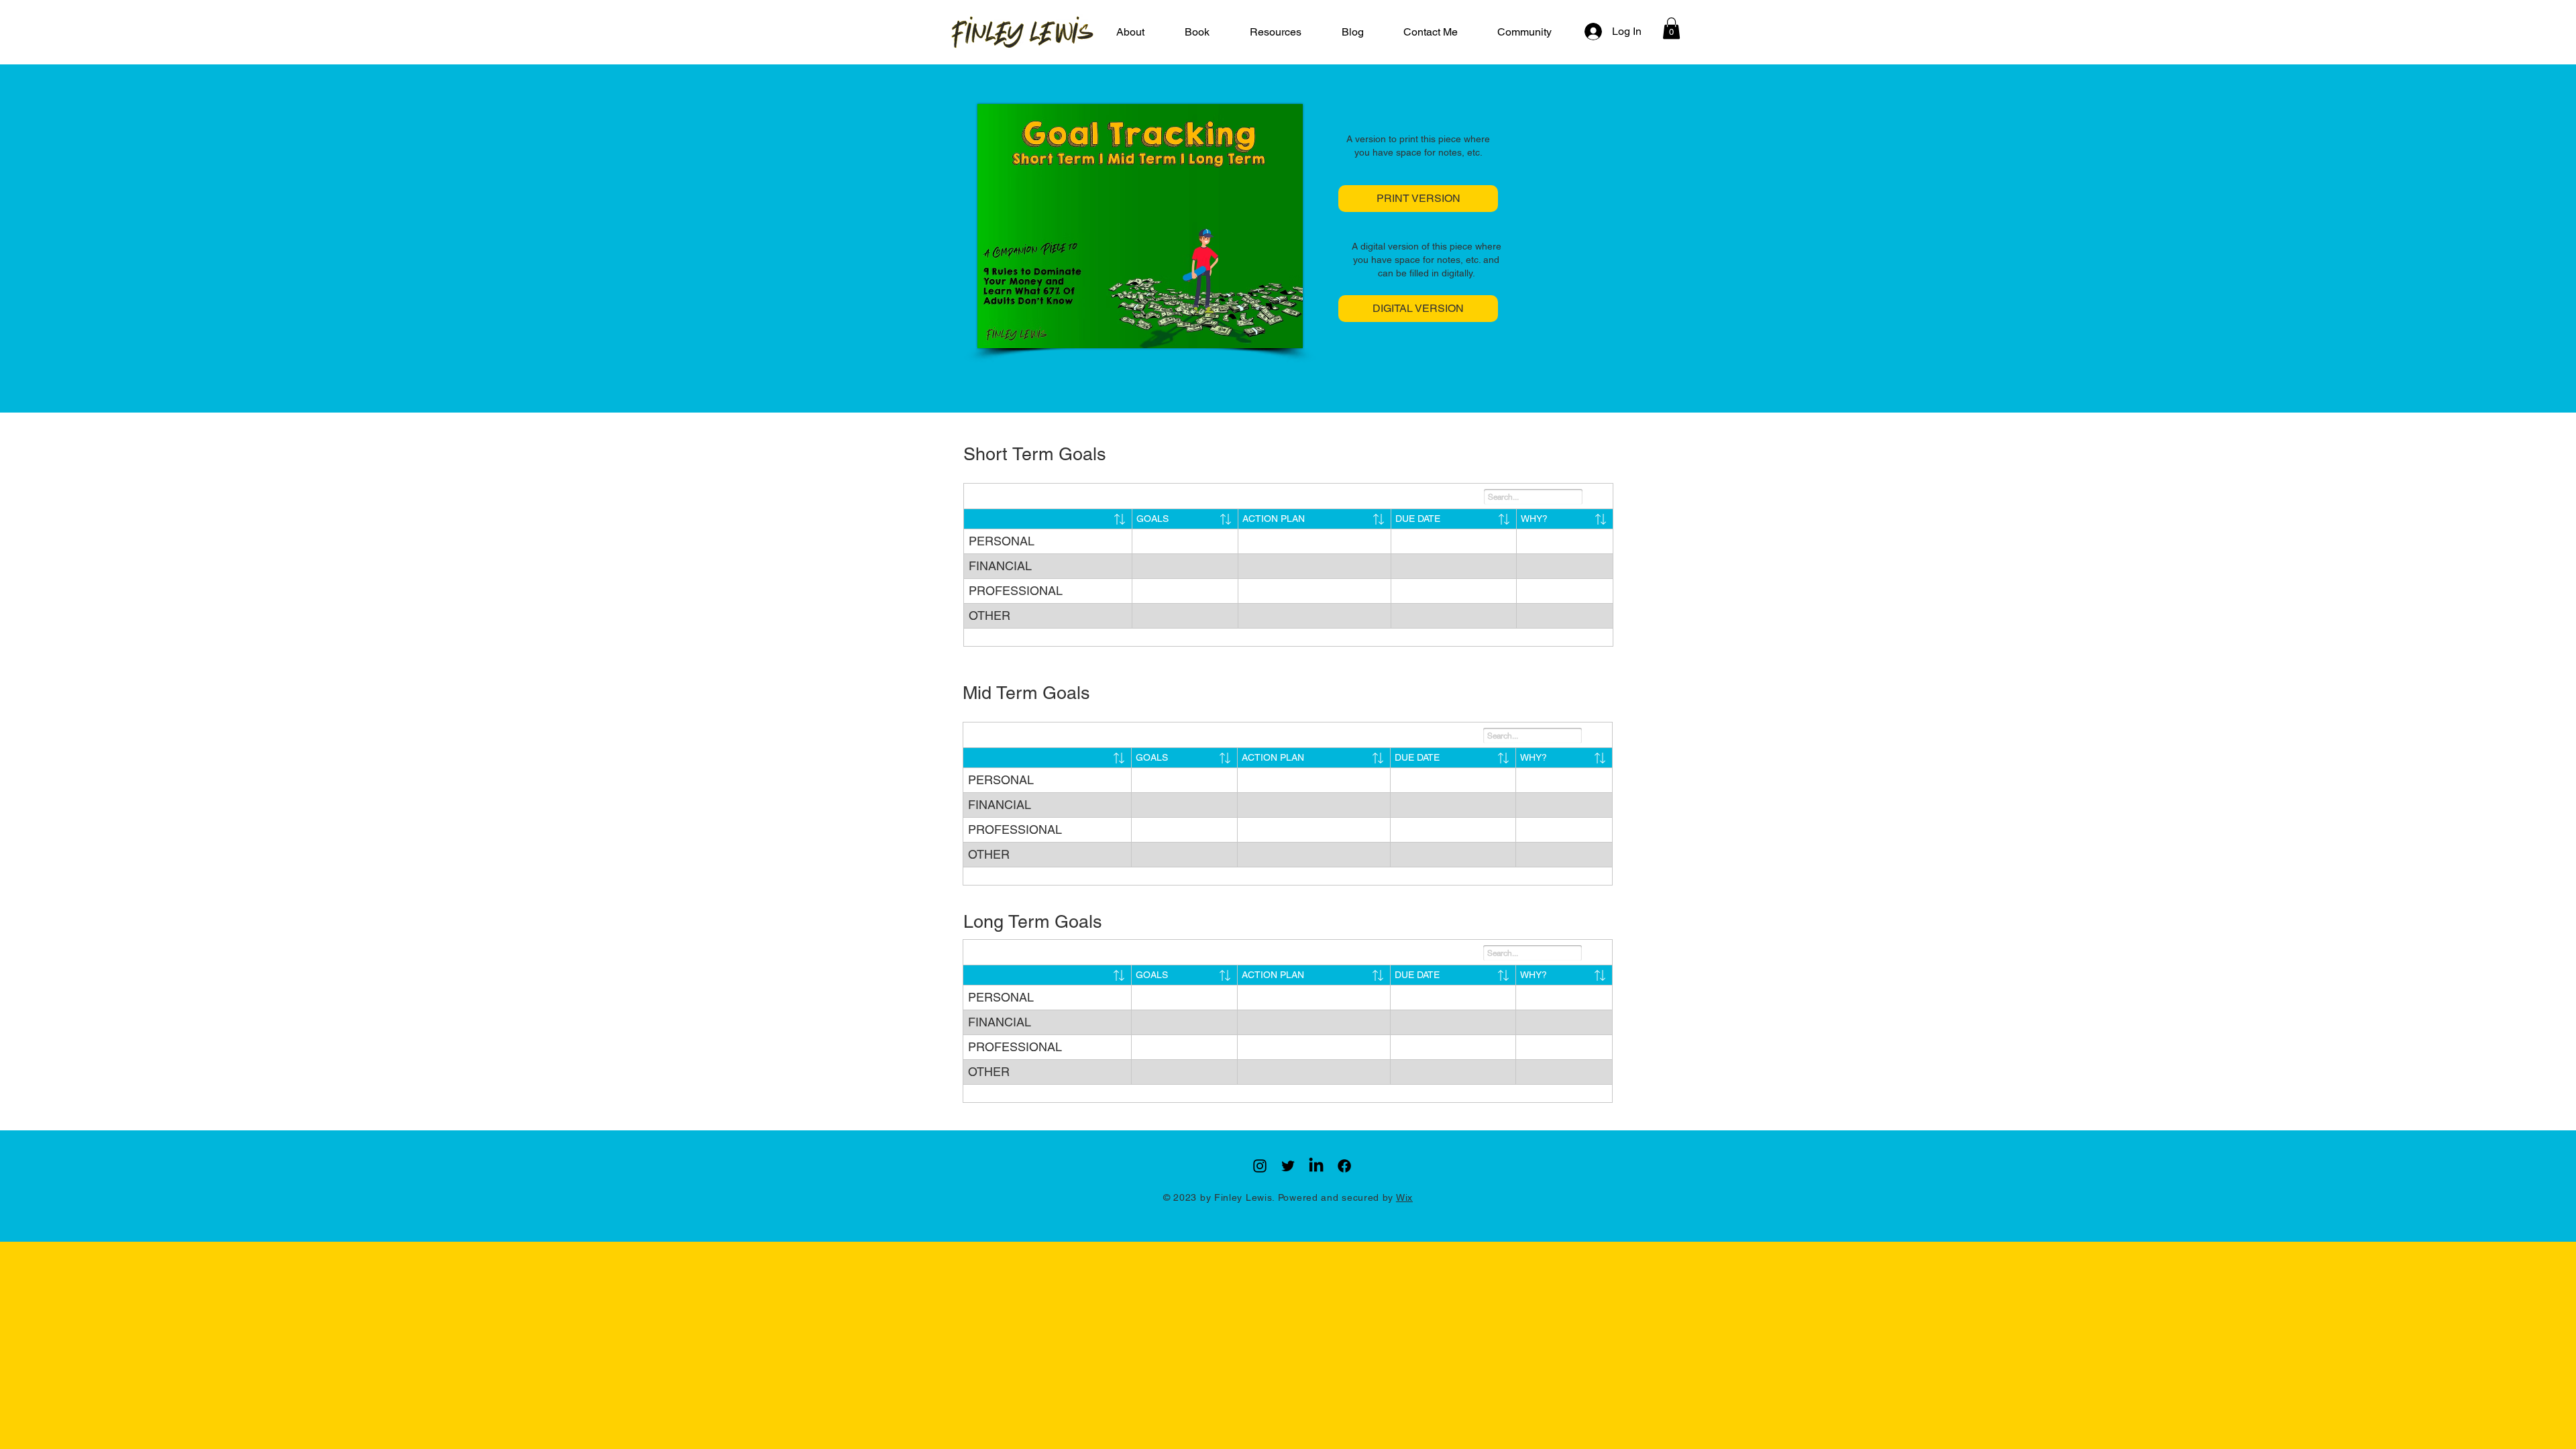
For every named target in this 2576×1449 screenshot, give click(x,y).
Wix (1404, 1197)
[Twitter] (1288, 1166)
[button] (1276, 32)
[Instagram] (1260, 1166)
